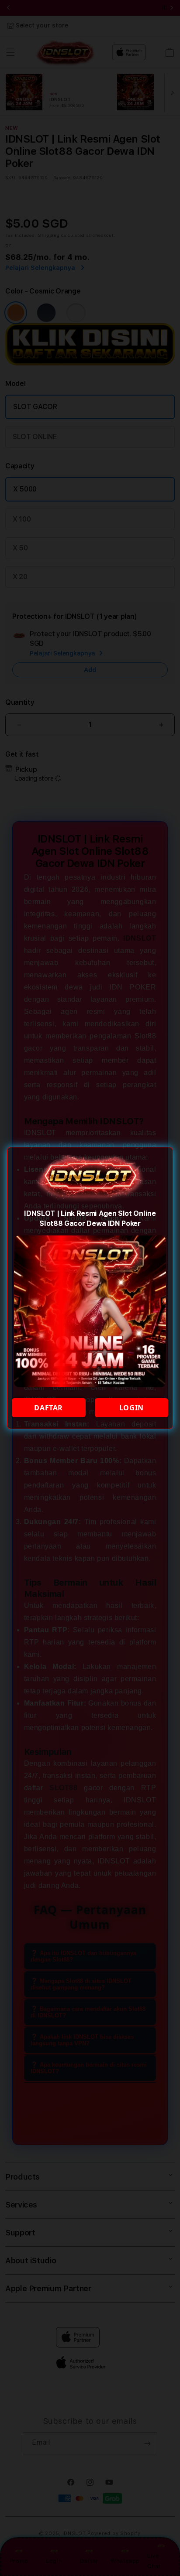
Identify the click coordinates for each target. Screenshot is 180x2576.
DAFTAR (48, 1408)
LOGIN (132, 1408)
